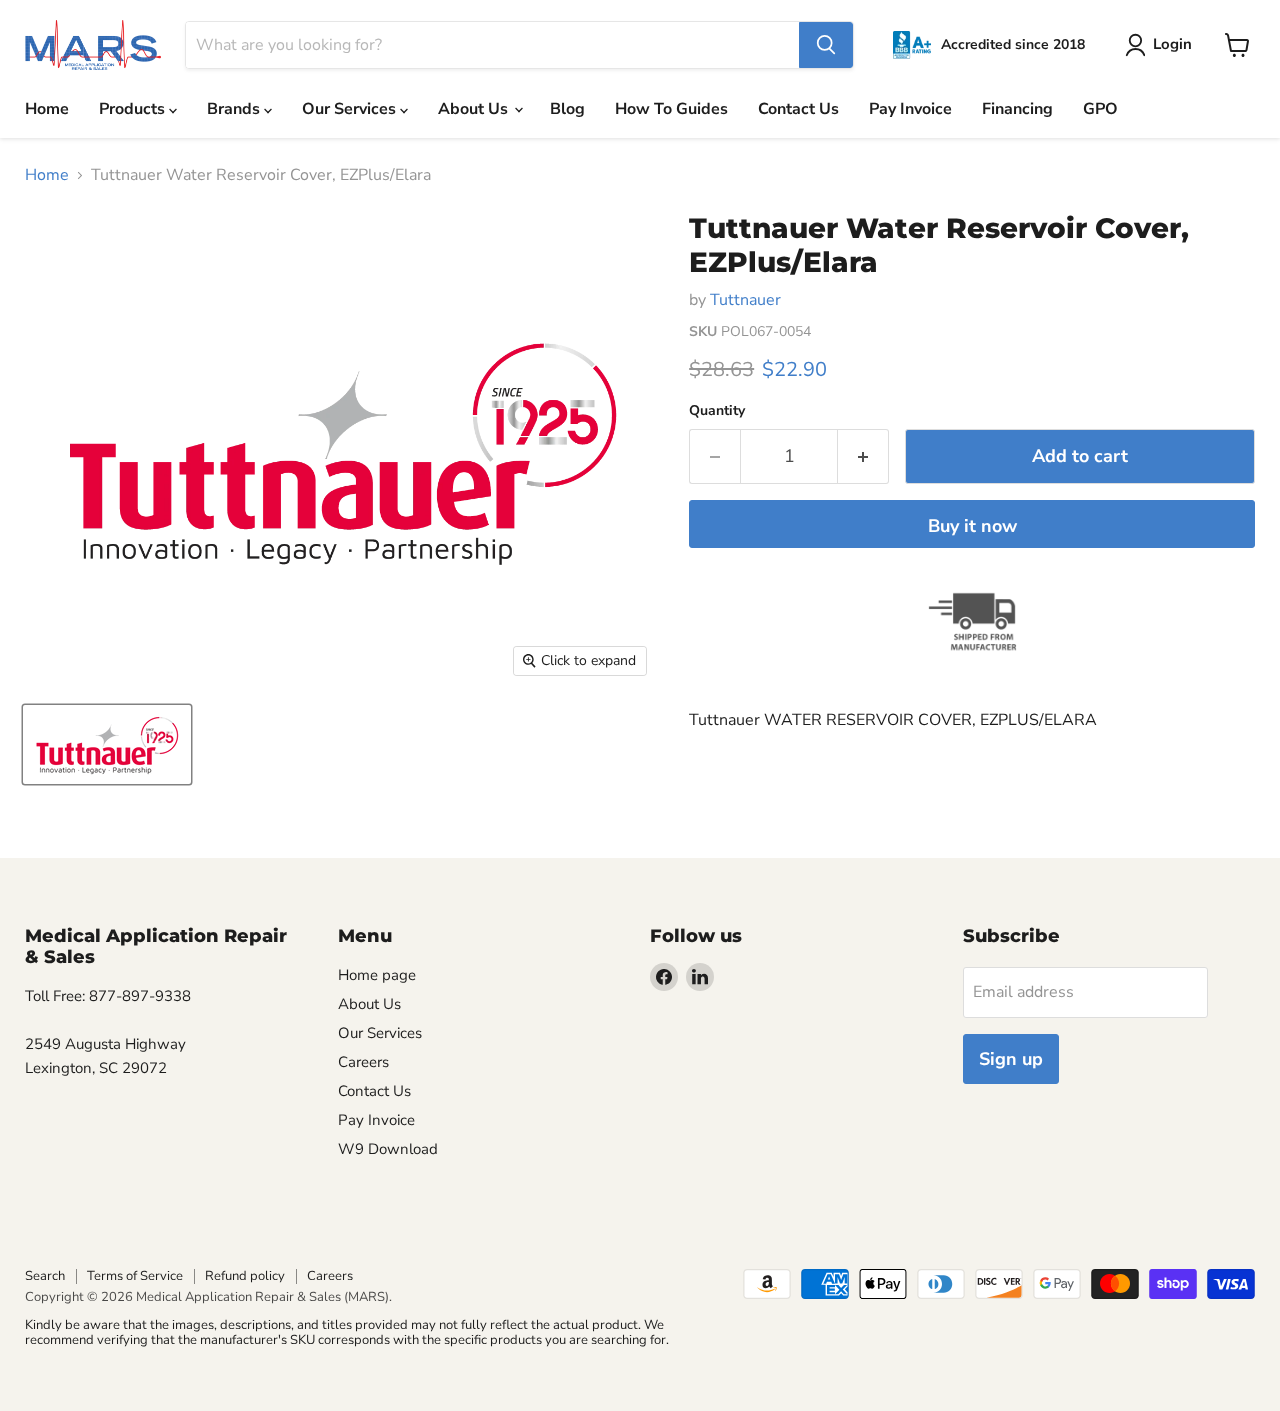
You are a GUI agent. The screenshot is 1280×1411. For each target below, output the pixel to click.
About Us (475, 109)
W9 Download (388, 1149)
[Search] (826, 45)
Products (134, 109)
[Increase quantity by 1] (863, 456)
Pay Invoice (910, 109)
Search (45, 1276)
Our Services (351, 109)
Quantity (717, 411)
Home (47, 109)
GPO (1100, 109)
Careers (363, 1062)
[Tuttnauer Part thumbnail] (107, 744)
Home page (377, 975)
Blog (567, 109)
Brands (235, 109)
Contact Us (798, 109)
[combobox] (492, 45)
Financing (1017, 109)
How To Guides (671, 109)
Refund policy (245, 1276)
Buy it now (972, 526)
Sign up (1011, 1059)
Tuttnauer (745, 300)
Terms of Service (135, 1276)
